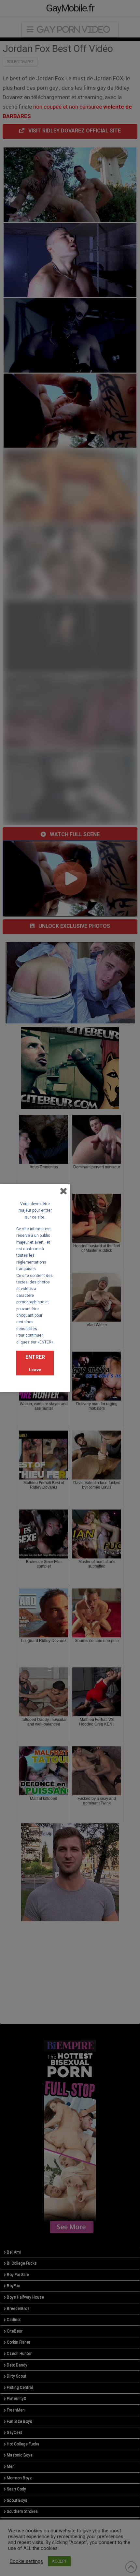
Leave (35, 1370)
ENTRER (35, 1357)
